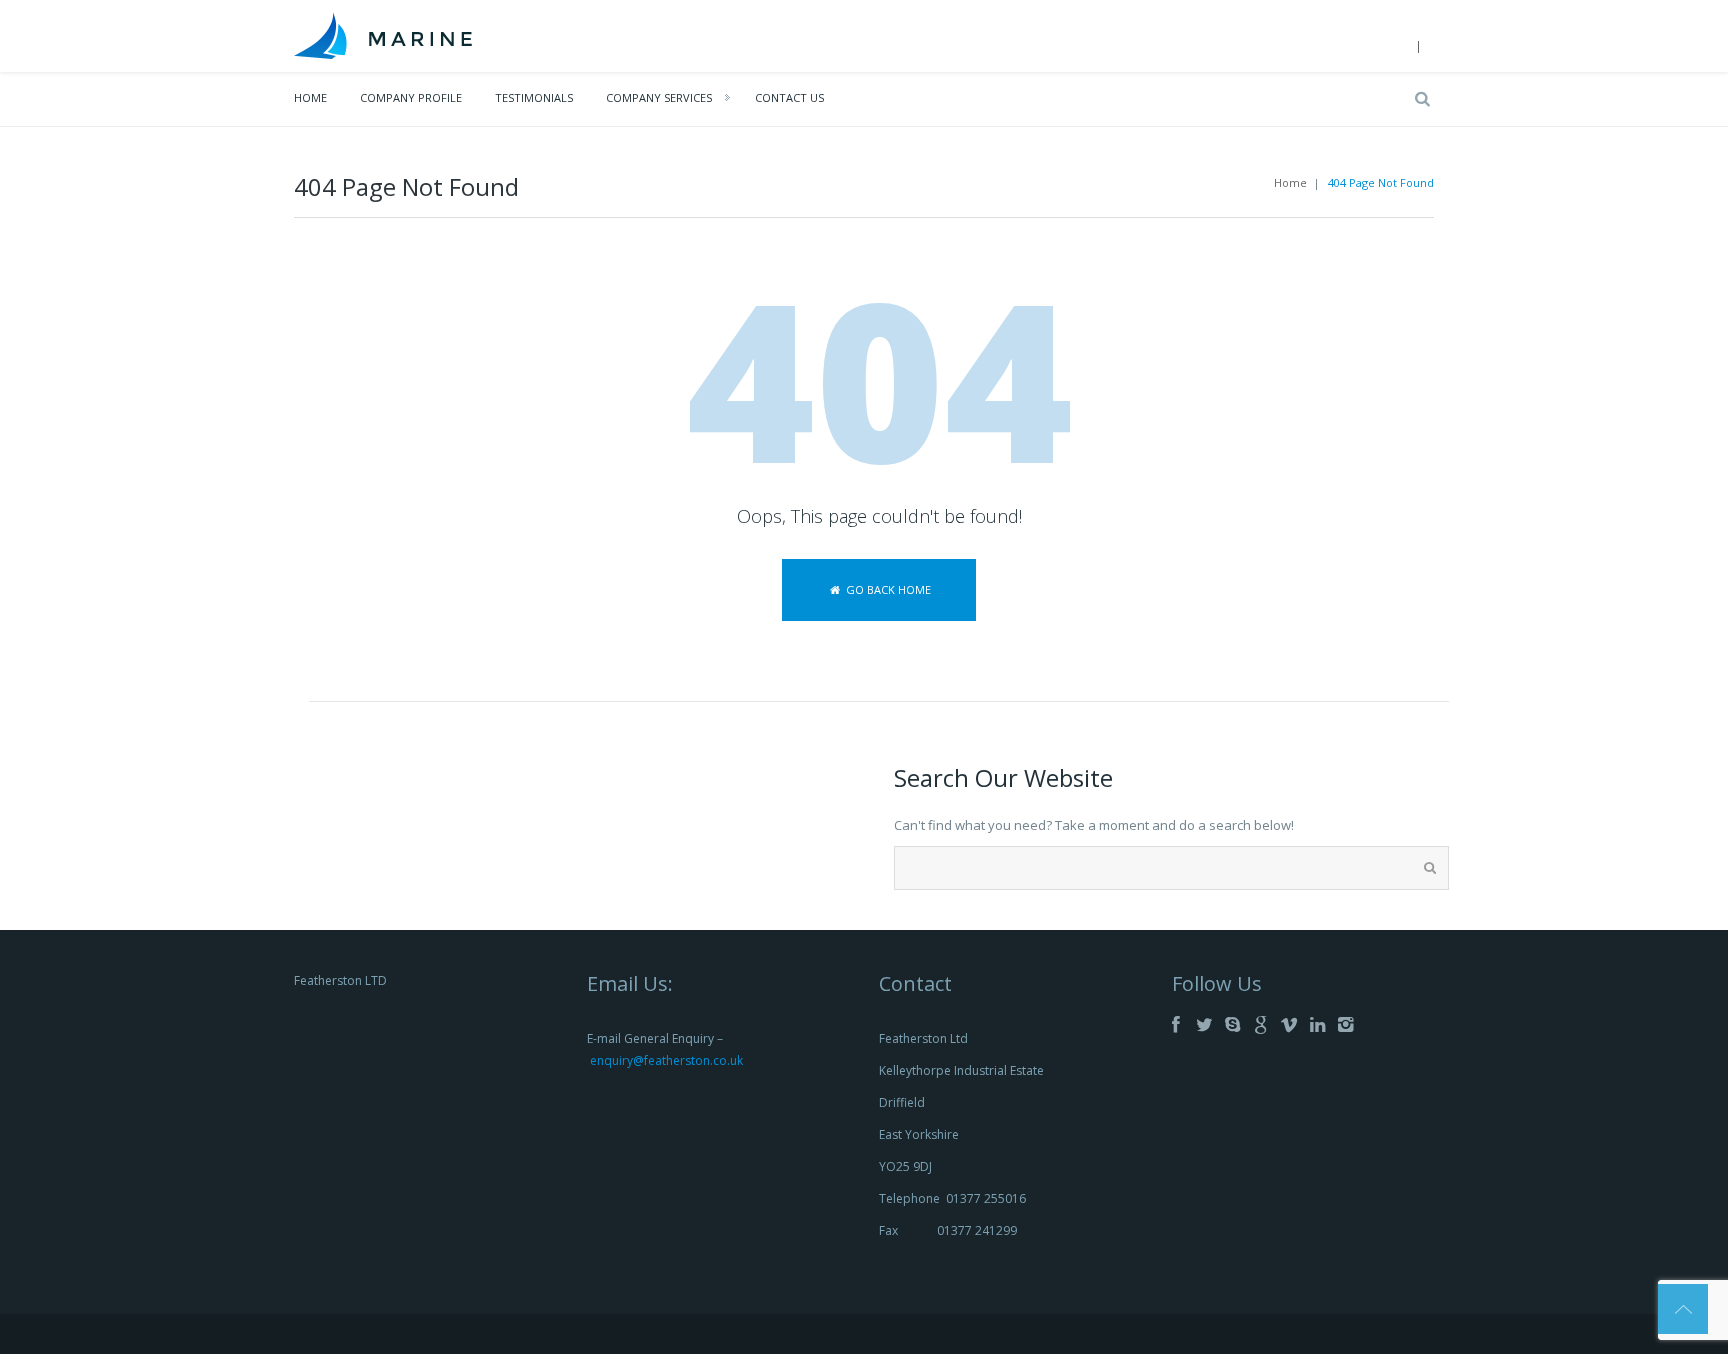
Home (310, 97)
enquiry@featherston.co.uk (666, 1060)
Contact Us (789, 97)
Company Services (659, 97)
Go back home (887, 589)
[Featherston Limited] (383, 34)
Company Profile (411, 97)
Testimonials (534, 97)
